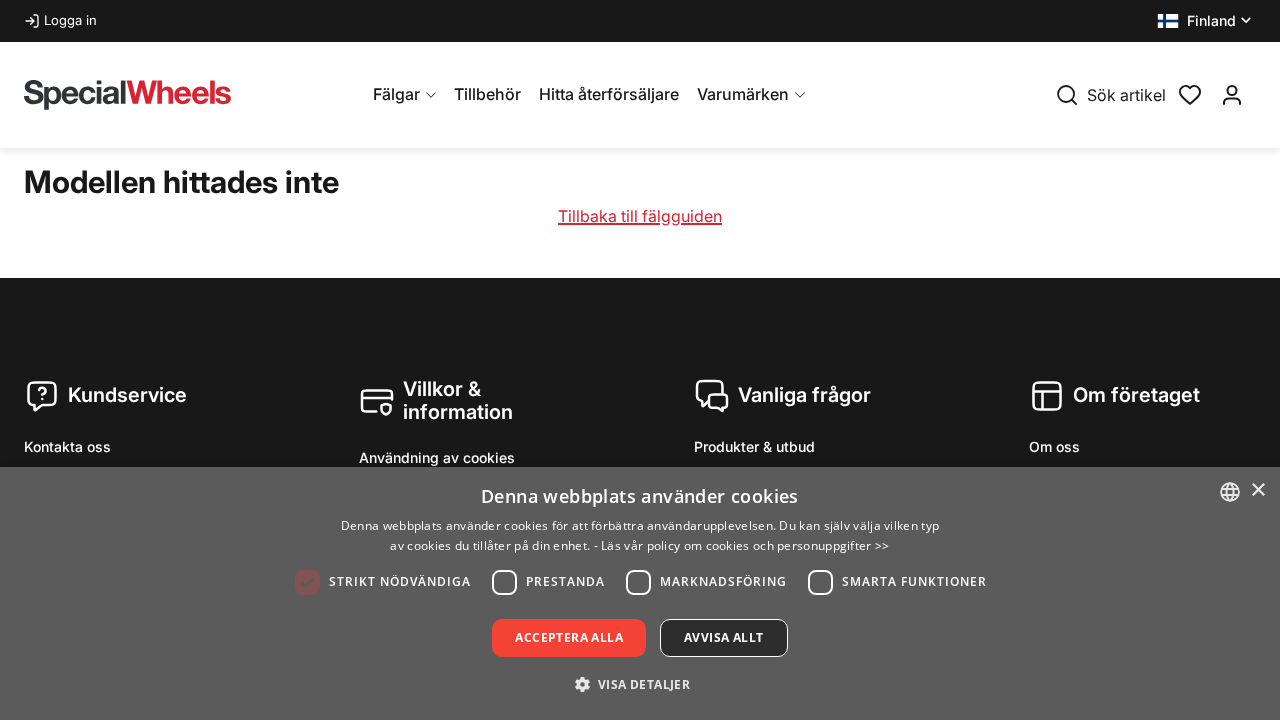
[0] (1190, 93)
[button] (1206, 21)
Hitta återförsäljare (609, 94)
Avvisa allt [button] (723, 637)
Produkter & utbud (754, 446)
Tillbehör (487, 94)
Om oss (1054, 446)
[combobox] (1230, 492)
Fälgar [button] (396, 94)
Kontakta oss (67, 446)
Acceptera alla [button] (569, 637)
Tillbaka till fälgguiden (640, 216)
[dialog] (640, 593)
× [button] (1257, 490)
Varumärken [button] (743, 94)
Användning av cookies (437, 457)
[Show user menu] (1232, 95)
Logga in (70, 20)
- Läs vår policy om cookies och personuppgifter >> (742, 545)
